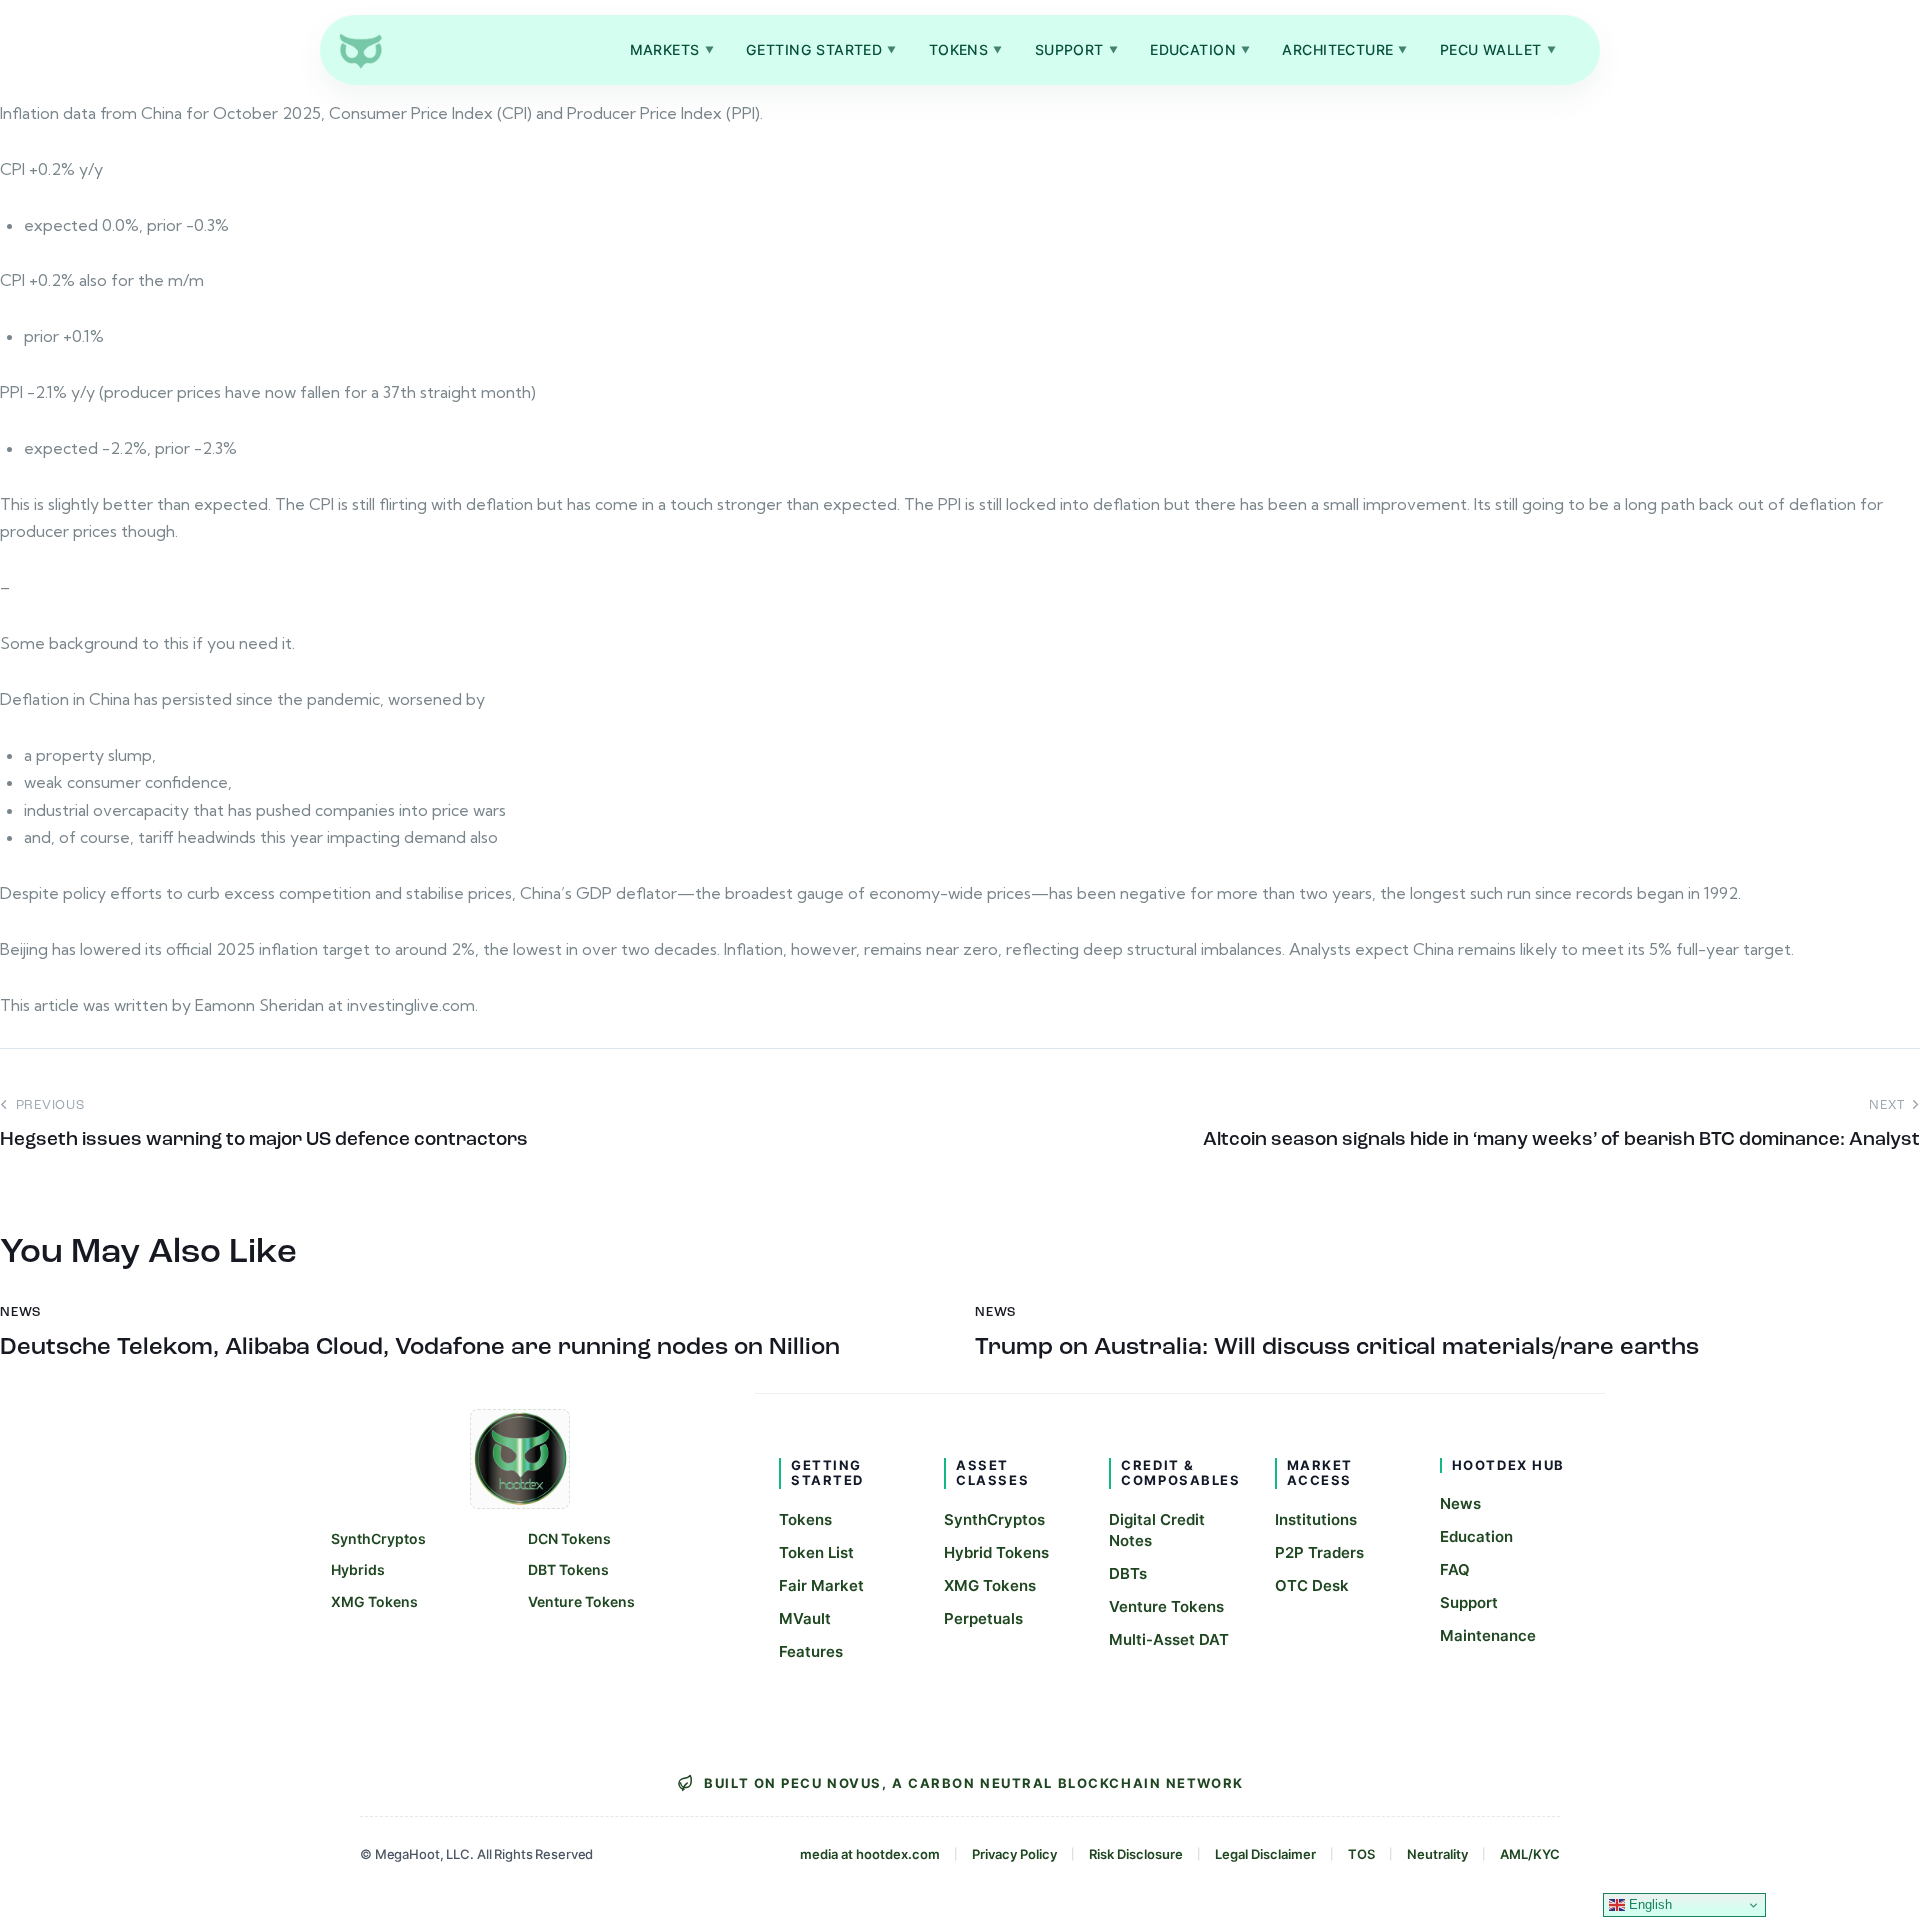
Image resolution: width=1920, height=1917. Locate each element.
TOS (1361, 1854)
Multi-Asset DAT (1169, 1639)
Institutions (1316, 1519)
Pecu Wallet (1498, 49)
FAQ (1455, 1569)
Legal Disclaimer (1265, 1854)
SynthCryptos (378, 1538)
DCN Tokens (569, 1538)
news (20, 1312)
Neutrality (1437, 1854)
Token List (816, 1552)
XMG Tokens (374, 1601)
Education (1200, 49)
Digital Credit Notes (1157, 1530)
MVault (805, 1618)
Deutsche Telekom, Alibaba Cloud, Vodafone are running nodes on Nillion (420, 1348)
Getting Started (821, 49)
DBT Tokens (568, 1569)
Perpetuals (983, 1618)
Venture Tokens (581, 1601)
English (1648, 1904)
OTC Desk (1312, 1585)
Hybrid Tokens (996, 1552)
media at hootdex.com (870, 1854)
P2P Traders (1319, 1552)
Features (811, 1651)
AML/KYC (1530, 1854)
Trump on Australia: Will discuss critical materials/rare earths (1337, 1348)
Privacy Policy (1014, 1854)
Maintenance (1488, 1635)
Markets (672, 49)
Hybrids (358, 1569)
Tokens (966, 49)
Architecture (1345, 49)
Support (1076, 49)
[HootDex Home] (360, 50)
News (1460, 1503)
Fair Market (821, 1585)
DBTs (1128, 1573)
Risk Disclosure (1136, 1854)
